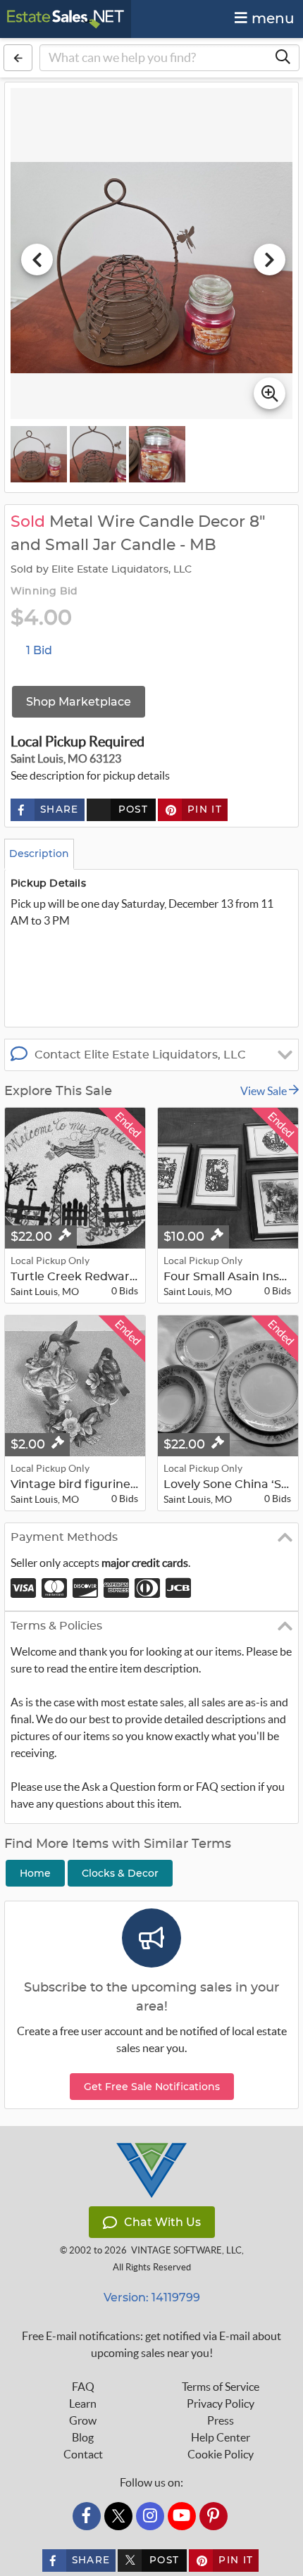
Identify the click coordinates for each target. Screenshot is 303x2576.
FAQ (83, 2387)
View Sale (265, 1091)
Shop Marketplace (79, 702)
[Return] (18, 58)
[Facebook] (87, 2516)
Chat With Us (162, 2222)
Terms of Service (221, 2387)
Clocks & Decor (120, 1873)
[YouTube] (182, 2516)
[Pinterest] (214, 2516)
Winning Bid (44, 592)
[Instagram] (150, 2516)
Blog (83, 2437)
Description (39, 854)
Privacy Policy (221, 2403)
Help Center (221, 2437)
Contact (83, 2454)
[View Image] (39, 454)
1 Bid (39, 650)
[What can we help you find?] (283, 58)
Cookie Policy (221, 2454)
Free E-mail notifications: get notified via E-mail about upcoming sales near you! (151, 2344)
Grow (83, 2420)
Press (221, 2420)
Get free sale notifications (152, 2087)
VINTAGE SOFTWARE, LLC (186, 2250)
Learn (83, 2403)
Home (35, 1873)
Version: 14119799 (152, 2297)
